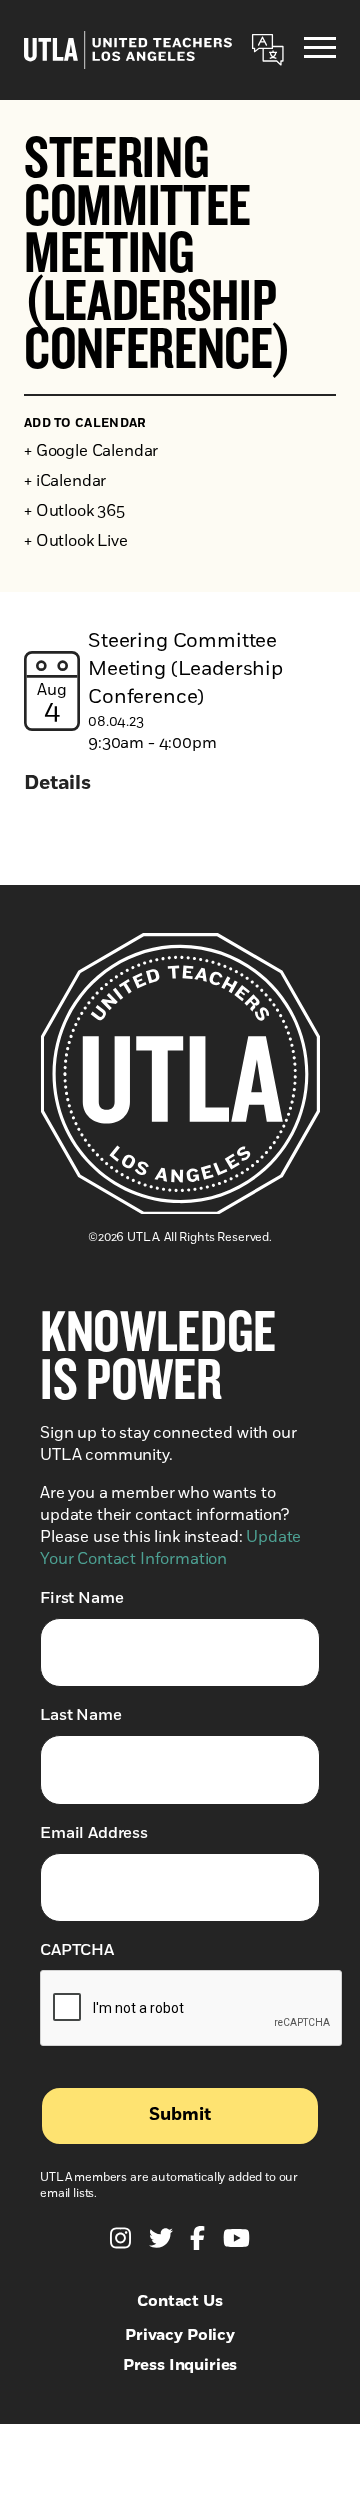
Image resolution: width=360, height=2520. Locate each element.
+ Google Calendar (91, 451)
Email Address (94, 1833)
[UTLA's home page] (128, 50)
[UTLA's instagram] (120, 2238)
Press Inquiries (180, 2365)
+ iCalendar (65, 481)
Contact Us (179, 2301)
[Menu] (320, 50)
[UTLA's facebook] (197, 2238)
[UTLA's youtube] (236, 2238)
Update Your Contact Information (170, 1548)
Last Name (81, 1715)
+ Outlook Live (76, 541)
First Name (81, 1598)
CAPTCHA (77, 1950)
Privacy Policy (180, 2335)
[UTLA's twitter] (161, 2238)
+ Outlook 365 (74, 511)
